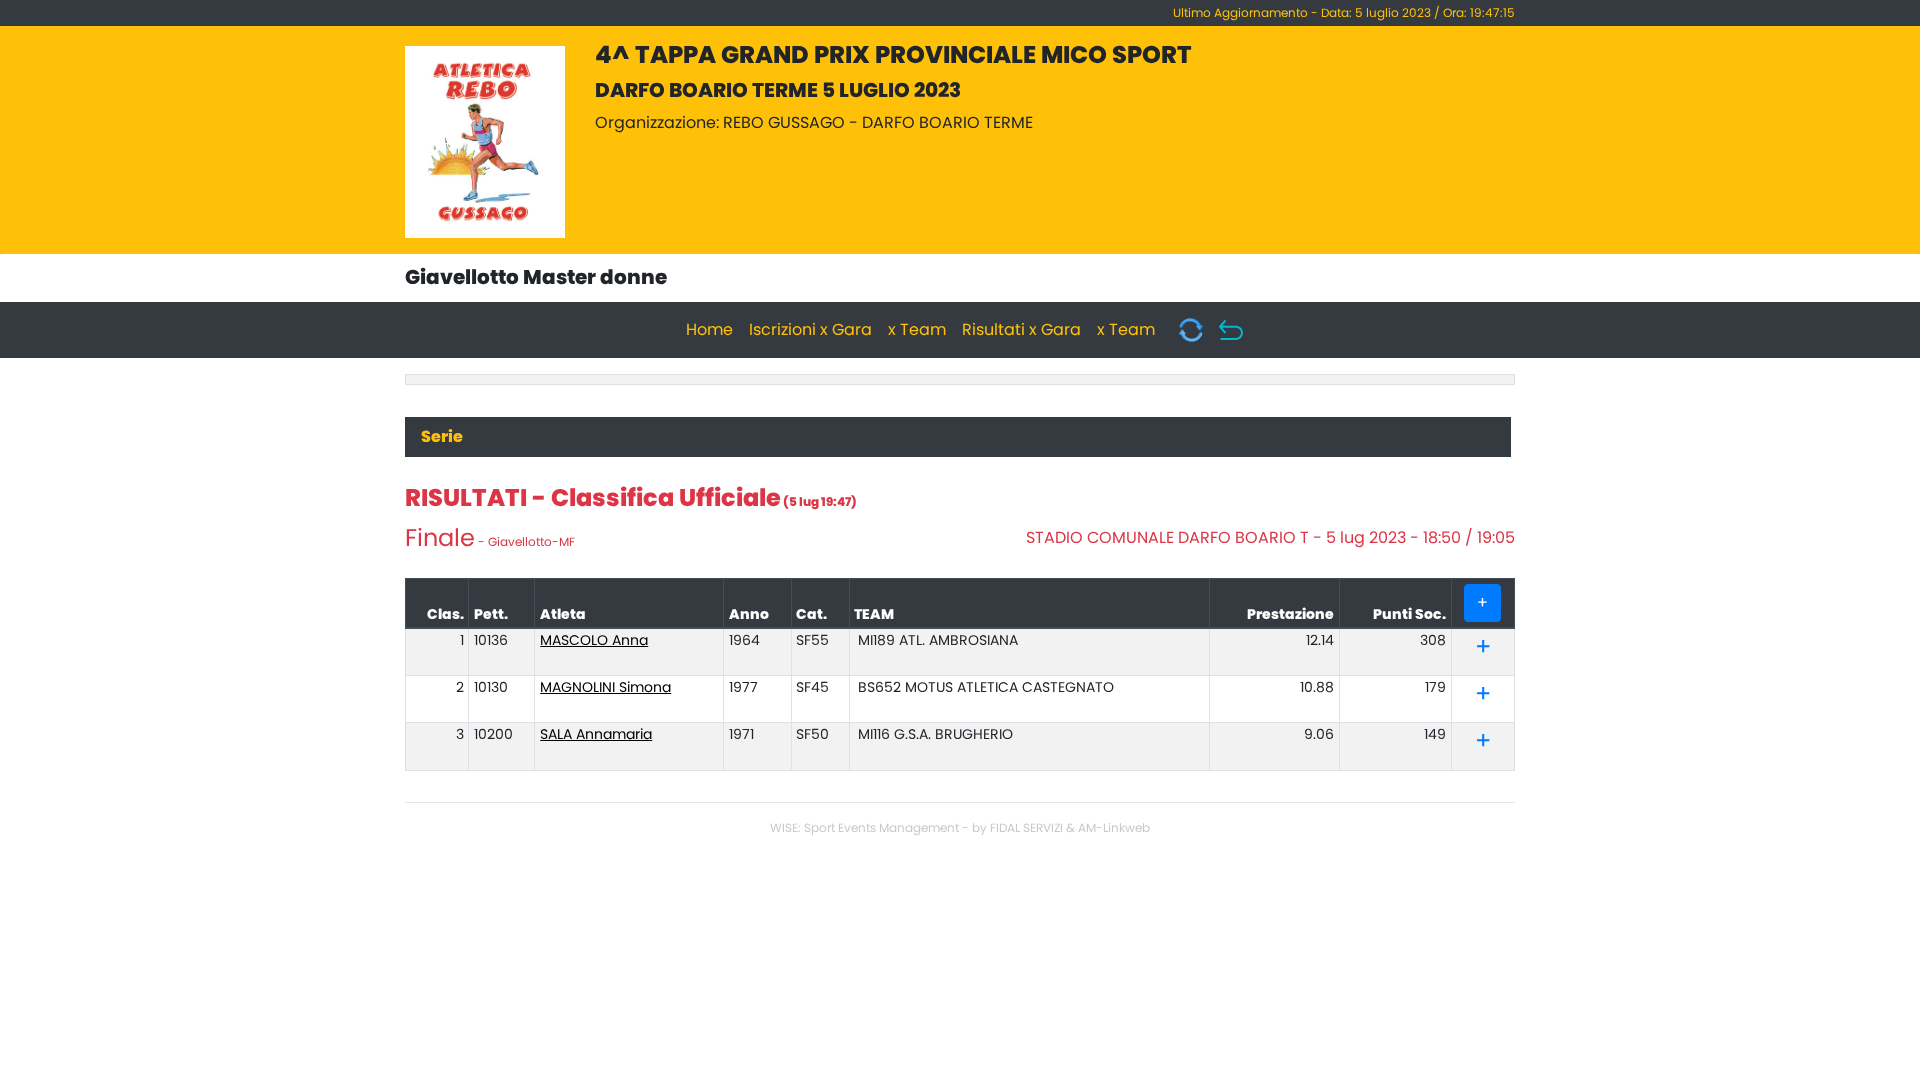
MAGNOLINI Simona (605, 688)
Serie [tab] (442, 437)
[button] (1483, 650)
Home (709, 330)
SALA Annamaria (596, 735)
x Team (917, 330)
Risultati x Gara (1021, 330)
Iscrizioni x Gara (810, 330)
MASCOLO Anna (594, 641)
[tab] (1482, 648)
